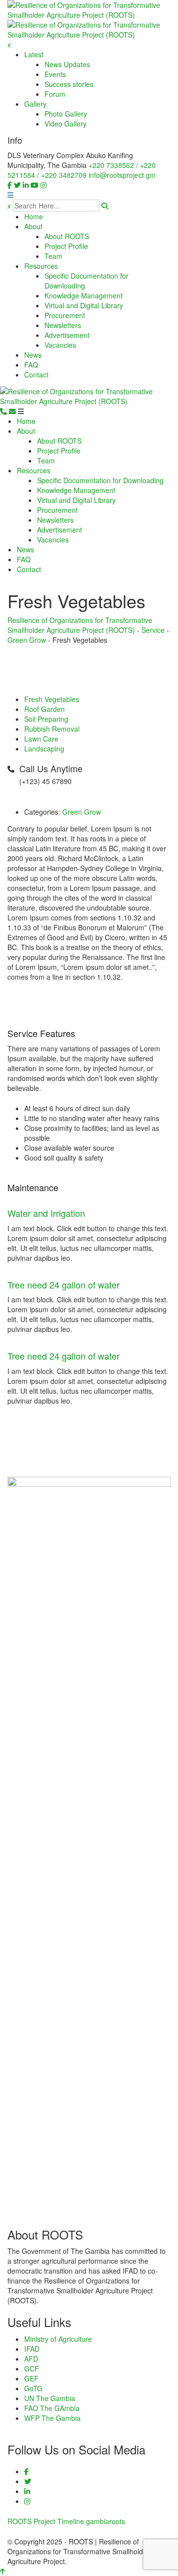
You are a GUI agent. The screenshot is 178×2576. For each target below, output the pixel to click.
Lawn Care (41, 739)
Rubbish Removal (52, 729)
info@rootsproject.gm (122, 175)
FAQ (31, 365)
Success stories (69, 84)
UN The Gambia (50, 2398)
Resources (41, 266)
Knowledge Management (84, 295)
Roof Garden (44, 709)
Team (53, 256)
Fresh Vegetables (52, 699)
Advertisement (67, 335)
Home (34, 216)
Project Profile (66, 246)
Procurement (65, 315)
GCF (32, 2368)
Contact (36, 374)
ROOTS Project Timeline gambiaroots (66, 2521)
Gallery (35, 104)
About (33, 226)
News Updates (67, 64)
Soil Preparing (46, 719)
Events (55, 74)
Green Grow (82, 812)
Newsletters (63, 325)
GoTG (33, 2388)
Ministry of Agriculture (58, 2339)
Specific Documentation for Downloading (100, 480)
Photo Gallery (66, 114)
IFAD (32, 2349)
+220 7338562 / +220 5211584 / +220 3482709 (82, 170)
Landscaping (44, 748)
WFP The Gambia (52, 2418)
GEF (31, 2378)
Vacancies (60, 345)
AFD (31, 2359)
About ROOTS (67, 236)
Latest (34, 54)
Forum (55, 94)
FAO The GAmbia (52, 2408)
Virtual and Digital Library (84, 305)
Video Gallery (66, 124)
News (33, 355)
